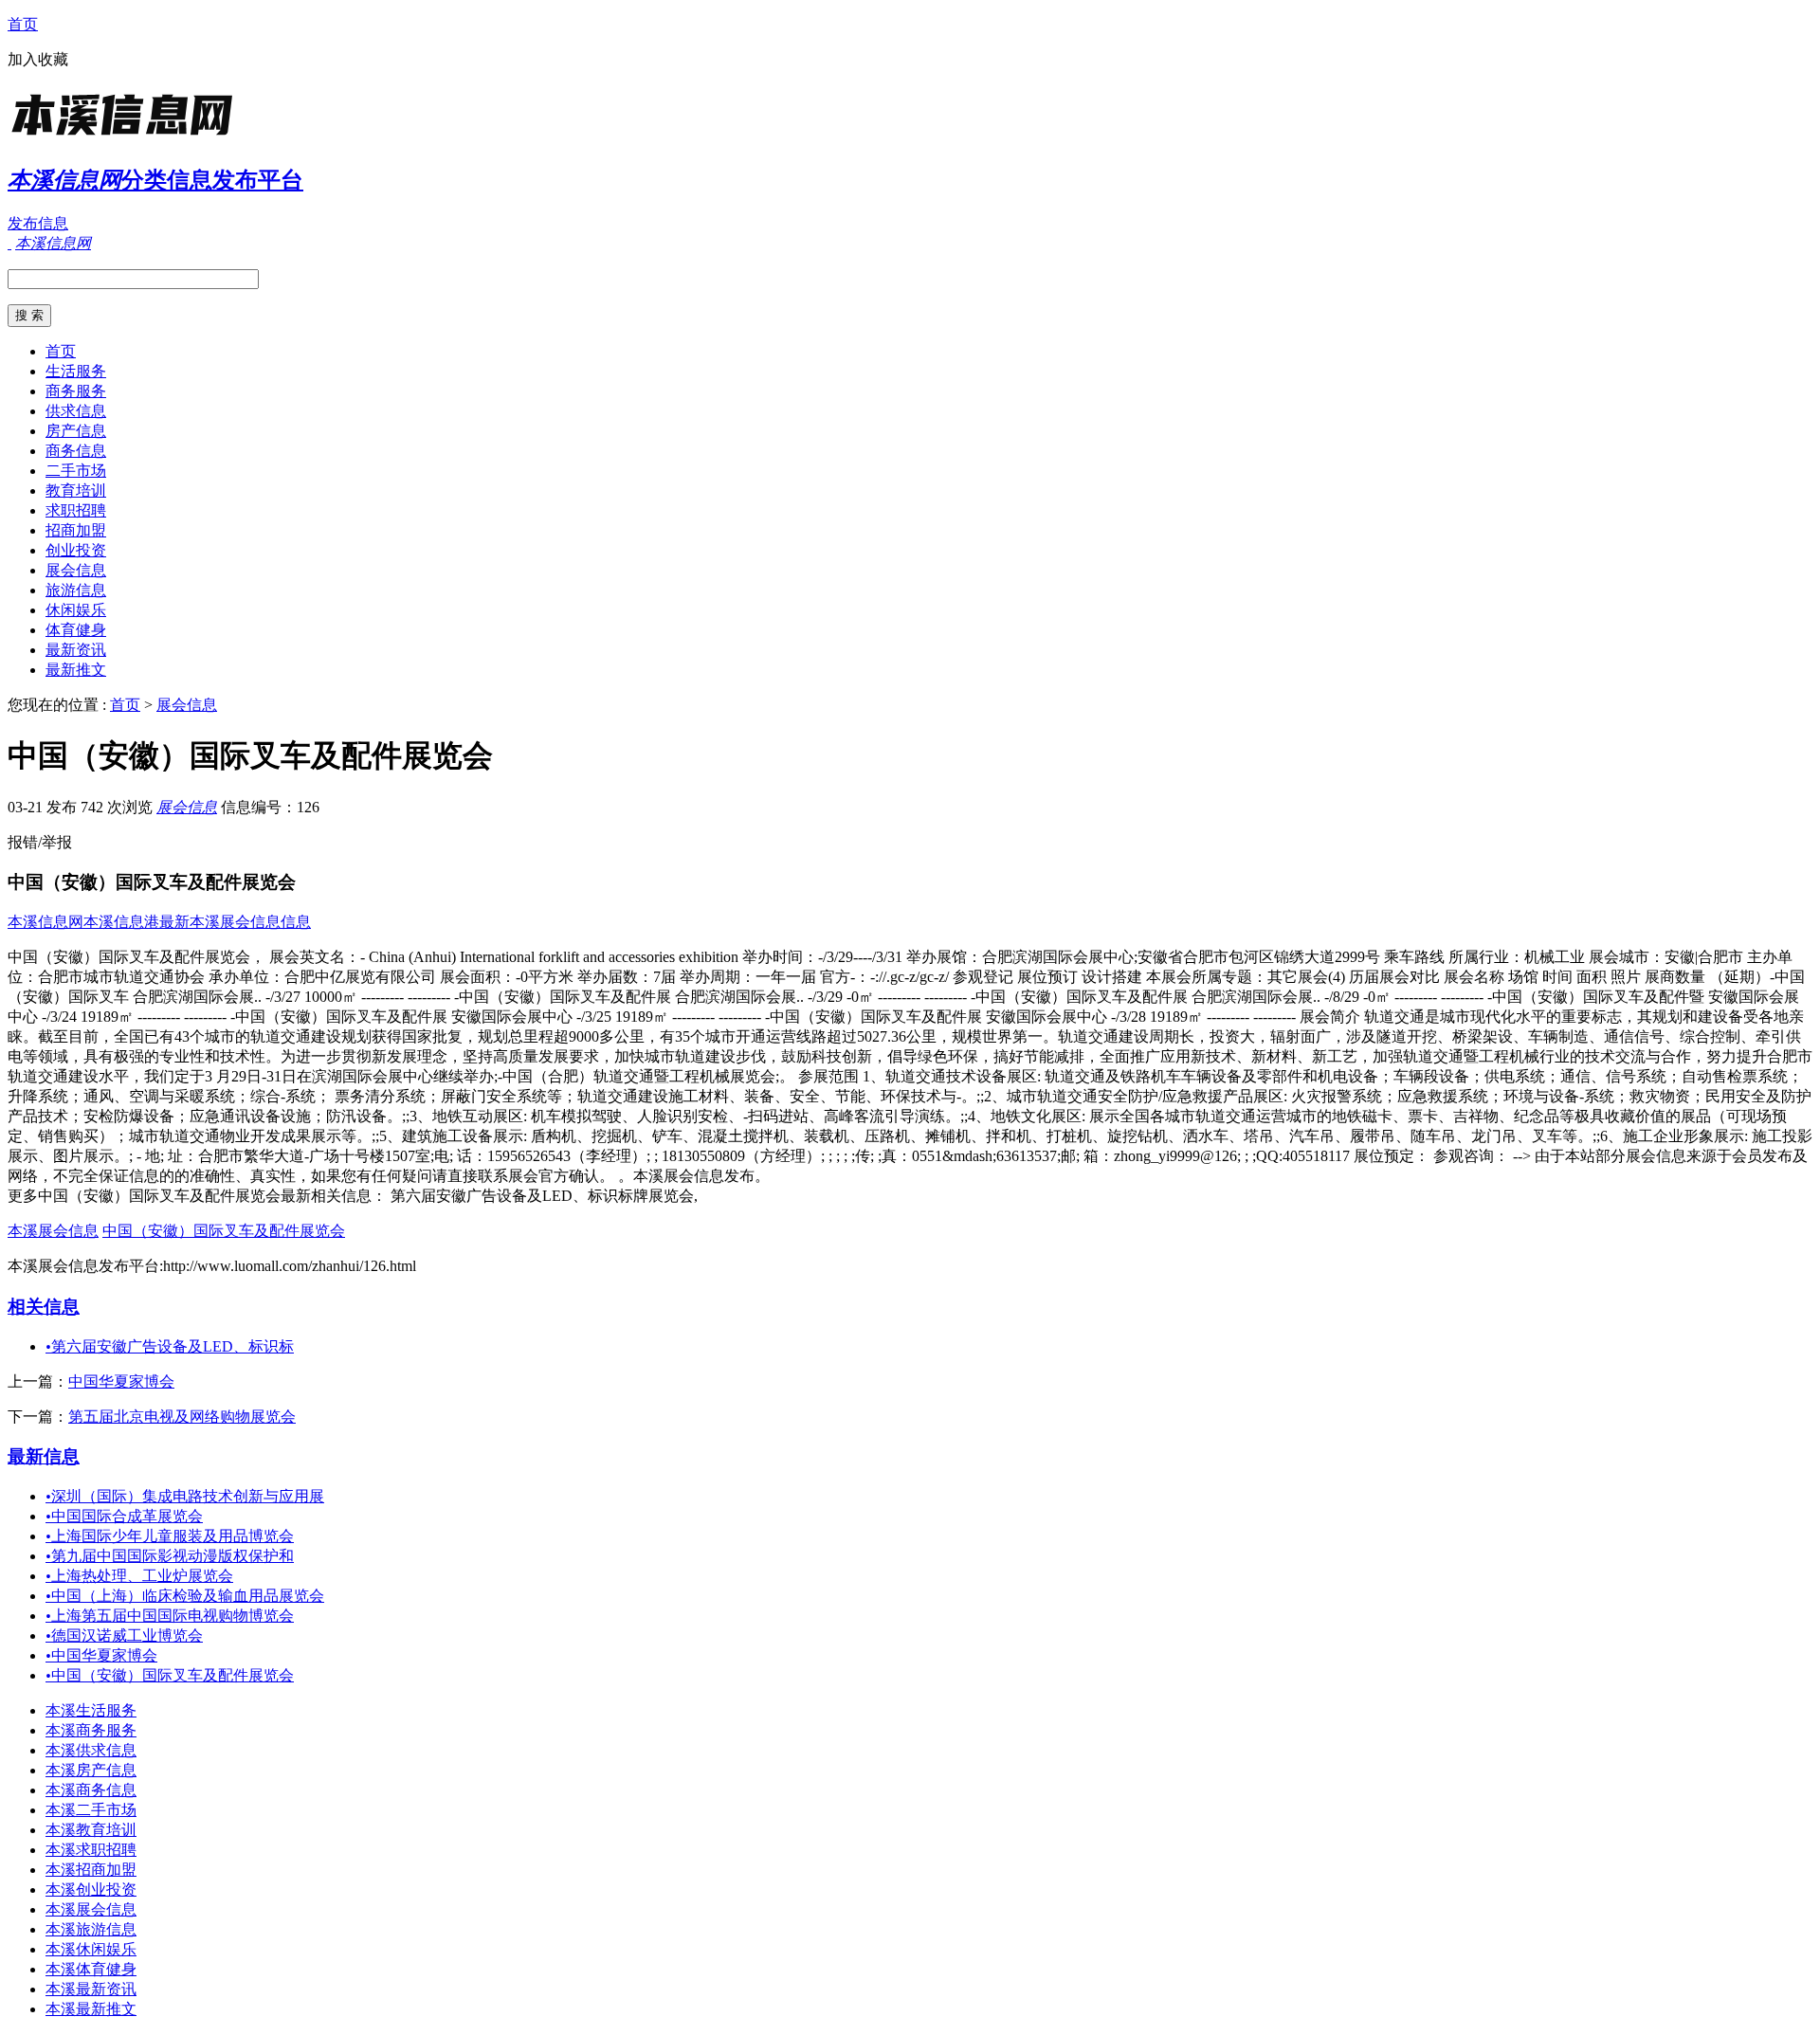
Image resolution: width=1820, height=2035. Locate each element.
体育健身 (76, 630)
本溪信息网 (45, 922)
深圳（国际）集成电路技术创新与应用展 (185, 1496)
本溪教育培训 (91, 1830)
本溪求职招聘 (91, 1850)
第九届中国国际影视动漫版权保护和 (170, 1556)
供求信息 (76, 411)
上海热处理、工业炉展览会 (139, 1576)
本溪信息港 (121, 922)
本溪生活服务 (91, 1710)
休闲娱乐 (76, 610)
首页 (23, 24)
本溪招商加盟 (91, 1870)
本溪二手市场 (91, 1810)
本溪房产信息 (91, 1770)
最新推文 (76, 670)
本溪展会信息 (53, 1231)
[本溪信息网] (126, 137)
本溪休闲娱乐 (91, 1949)
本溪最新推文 (91, 2009)
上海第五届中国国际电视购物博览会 (170, 1616)
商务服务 (76, 391)
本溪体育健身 (91, 1969)
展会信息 (76, 570)
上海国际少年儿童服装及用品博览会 (170, 1536)
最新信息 (44, 1456)
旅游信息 (76, 590)
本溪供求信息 (91, 1750)
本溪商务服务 (91, 1730)
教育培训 (76, 491)
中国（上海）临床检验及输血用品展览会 (185, 1596)
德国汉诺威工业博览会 (124, 1635)
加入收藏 (38, 59)
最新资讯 (76, 650)
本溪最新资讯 (91, 1989)
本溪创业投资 (91, 1890)
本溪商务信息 (91, 1790)
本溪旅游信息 (91, 1929)
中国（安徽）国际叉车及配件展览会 (224, 1231)
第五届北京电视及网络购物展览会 (182, 1417)
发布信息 (38, 223)
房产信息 (76, 431)
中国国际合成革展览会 (124, 1516)
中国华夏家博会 (121, 1381)
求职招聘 (76, 510)
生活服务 (76, 371)
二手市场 (76, 471)
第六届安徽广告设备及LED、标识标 (170, 1346)
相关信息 (44, 1307)
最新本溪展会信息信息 (235, 922)
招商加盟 (76, 530)
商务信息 (76, 451)
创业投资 (76, 550)
